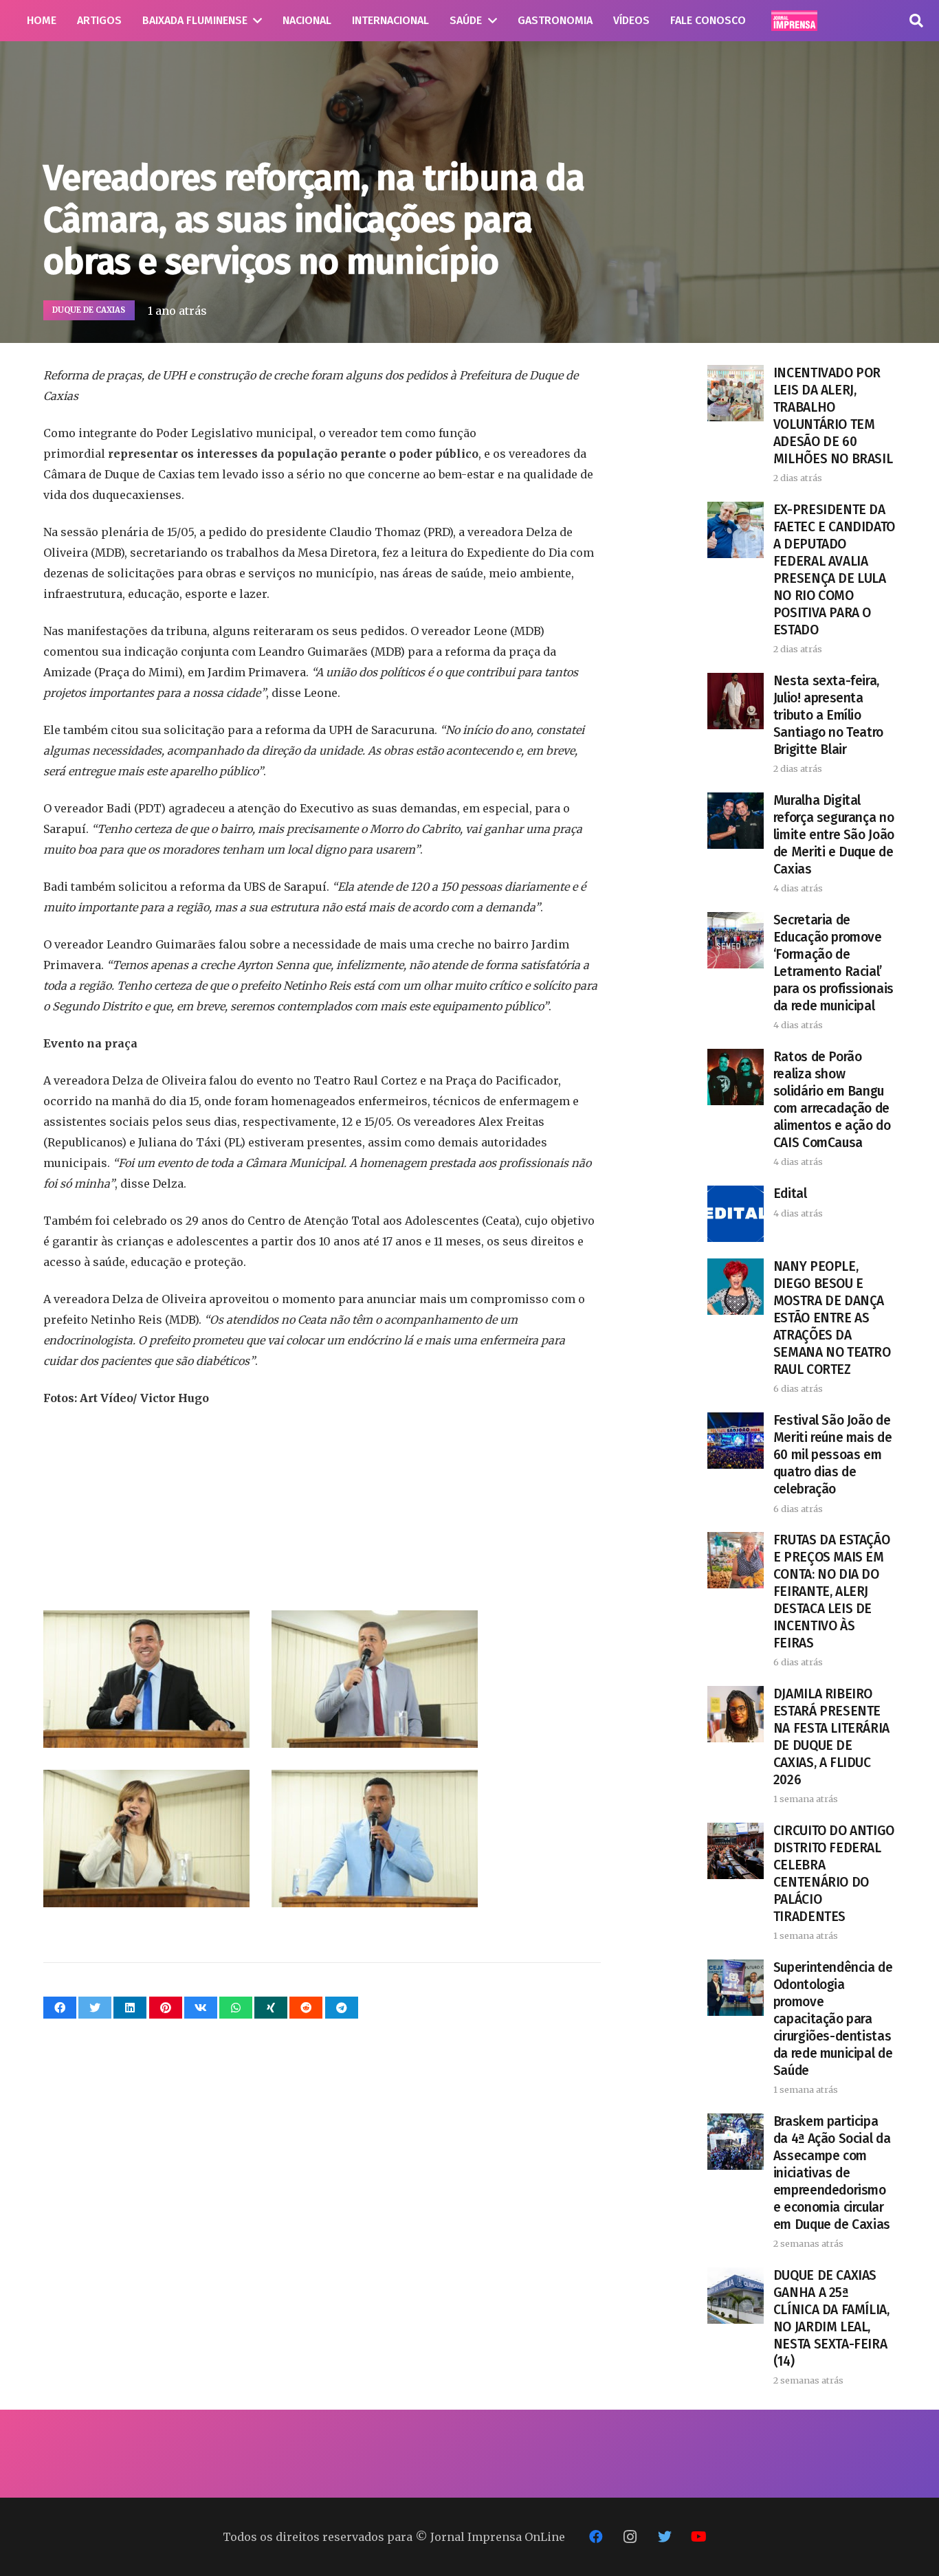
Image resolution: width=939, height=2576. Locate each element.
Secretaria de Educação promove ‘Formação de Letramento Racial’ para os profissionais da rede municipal (833, 963)
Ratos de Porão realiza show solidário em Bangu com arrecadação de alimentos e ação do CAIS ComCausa (832, 1100)
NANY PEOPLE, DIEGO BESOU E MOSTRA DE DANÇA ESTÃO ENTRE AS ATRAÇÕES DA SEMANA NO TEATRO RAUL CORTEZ (832, 1318)
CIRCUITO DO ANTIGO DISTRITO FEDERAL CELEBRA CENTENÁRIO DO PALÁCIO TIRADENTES (834, 1874)
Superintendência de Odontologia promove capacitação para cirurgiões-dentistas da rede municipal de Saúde (833, 2019)
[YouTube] (699, 2537)
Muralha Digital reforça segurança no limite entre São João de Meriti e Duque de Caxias (834, 835)
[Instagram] (630, 2537)
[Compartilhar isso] (60, 2008)
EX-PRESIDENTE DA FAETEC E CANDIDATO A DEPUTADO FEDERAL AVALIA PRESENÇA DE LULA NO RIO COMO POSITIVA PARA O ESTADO (834, 570)
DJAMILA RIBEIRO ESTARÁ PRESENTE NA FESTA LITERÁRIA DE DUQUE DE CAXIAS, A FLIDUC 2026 (831, 1737)
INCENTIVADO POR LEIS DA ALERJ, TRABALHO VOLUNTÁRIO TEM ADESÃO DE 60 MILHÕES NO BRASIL (833, 416)
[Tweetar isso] (95, 2008)
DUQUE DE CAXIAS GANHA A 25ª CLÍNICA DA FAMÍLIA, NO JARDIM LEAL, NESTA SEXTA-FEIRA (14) (831, 2318)
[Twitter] (665, 2537)
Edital (790, 1193)
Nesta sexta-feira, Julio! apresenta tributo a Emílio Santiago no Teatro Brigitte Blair (828, 715)
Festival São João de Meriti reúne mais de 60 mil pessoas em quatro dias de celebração (832, 1455)
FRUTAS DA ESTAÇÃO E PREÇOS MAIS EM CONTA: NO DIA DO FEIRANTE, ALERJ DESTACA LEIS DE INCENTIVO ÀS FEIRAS (831, 1591)
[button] (916, 21)
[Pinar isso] (166, 2008)
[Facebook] (596, 2537)
